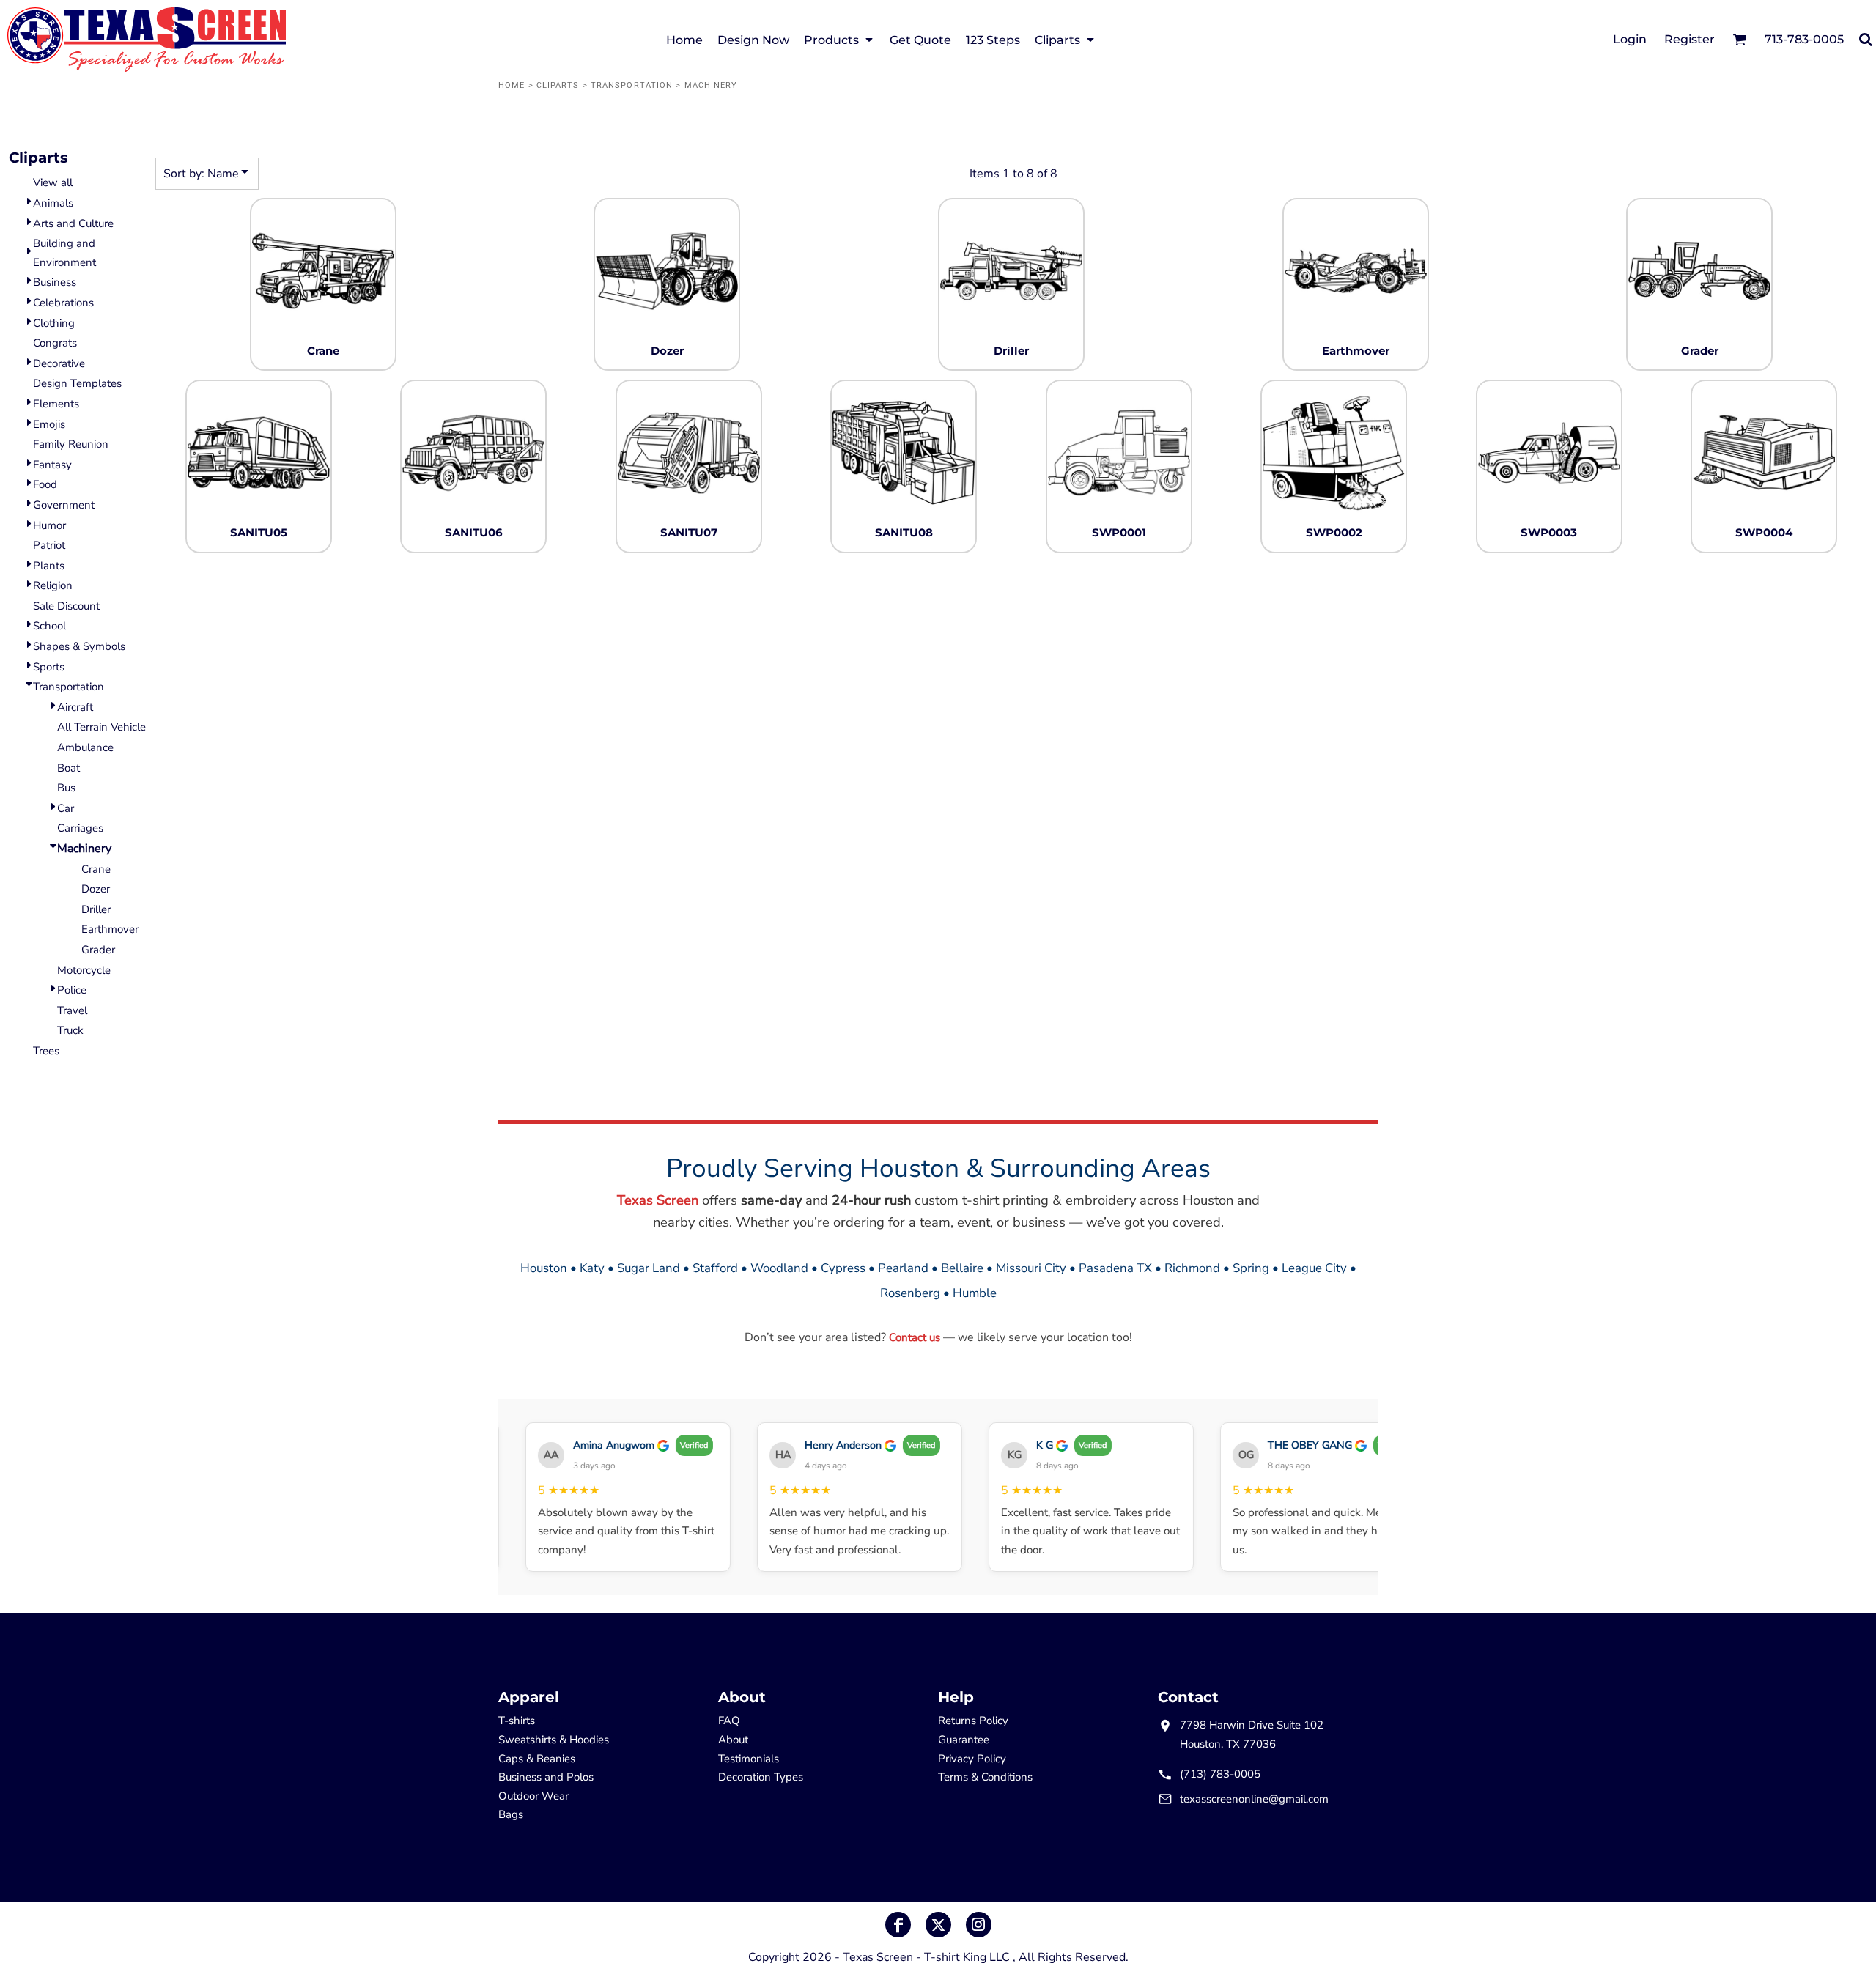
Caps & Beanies (537, 1759)
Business (55, 282)
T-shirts (517, 1721)
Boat (69, 768)
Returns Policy (973, 1721)
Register (1689, 39)
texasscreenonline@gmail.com (1254, 1799)
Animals (53, 203)
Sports (49, 667)
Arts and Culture (73, 223)
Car (66, 808)
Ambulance (85, 747)
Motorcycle (84, 970)
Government (64, 505)
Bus (66, 788)
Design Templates (77, 383)
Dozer (96, 889)
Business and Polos (546, 1777)
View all (53, 182)
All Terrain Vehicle (101, 727)
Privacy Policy (972, 1759)
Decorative (59, 363)
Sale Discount (66, 606)
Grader (98, 950)
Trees (46, 1051)
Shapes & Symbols (79, 646)
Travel (72, 1010)
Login (1630, 39)
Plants (49, 566)
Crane (96, 869)
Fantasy (52, 465)
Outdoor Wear (533, 1796)
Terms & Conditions (985, 1777)
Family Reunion (71, 444)
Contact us (915, 1337)
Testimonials (749, 1759)
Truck (70, 1030)
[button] (839, 39)
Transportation (632, 85)
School (49, 626)
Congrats (55, 343)
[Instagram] (979, 1925)
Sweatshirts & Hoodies (554, 1740)
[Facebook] (898, 1925)
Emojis (49, 424)
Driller (96, 909)
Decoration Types (761, 1777)
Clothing (54, 323)
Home (512, 85)
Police (72, 990)
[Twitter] (938, 1925)
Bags (511, 1814)
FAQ (729, 1721)
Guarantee (964, 1740)
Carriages (80, 828)
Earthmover (110, 929)
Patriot (49, 545)
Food (45, 484)
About (733, 1740)
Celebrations (63, 303)
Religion (53, 585)
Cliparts (558, 85)
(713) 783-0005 (1220, 1774)
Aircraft (75, 707)
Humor (49, 525)
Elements (56, 404)
